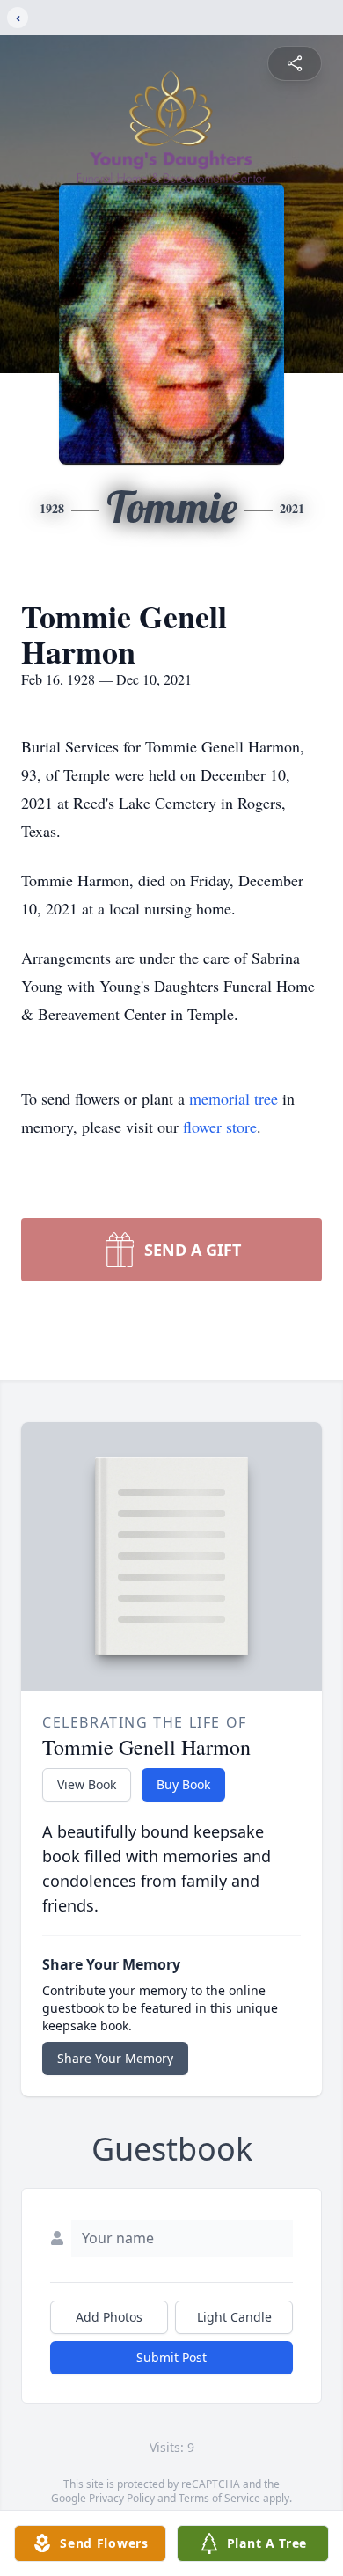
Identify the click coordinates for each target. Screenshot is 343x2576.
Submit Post (171, 2357)
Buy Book (183, 1784)
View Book (87, 1784)
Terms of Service (219, 2498)
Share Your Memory (115, 2058)
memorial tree (234, 1098)
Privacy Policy (122, 2498)
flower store (220, 1127)
